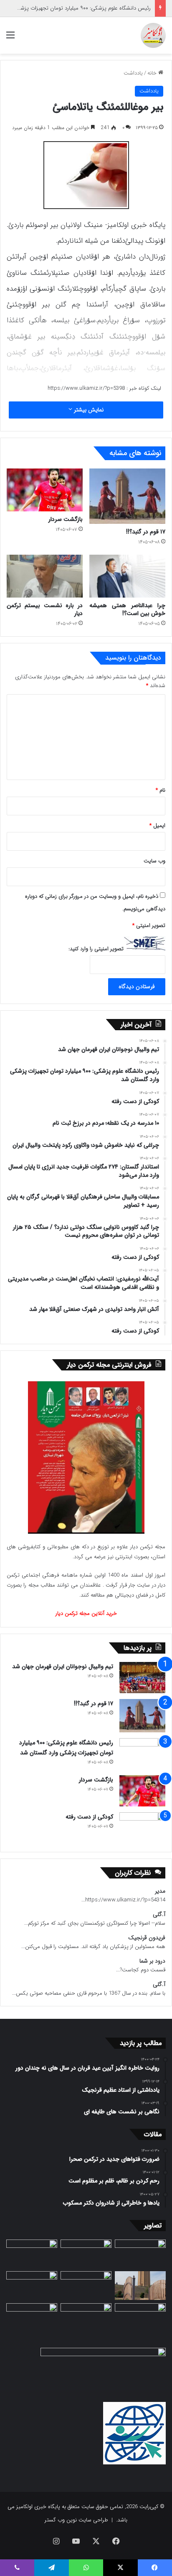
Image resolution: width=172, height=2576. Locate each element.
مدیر (160, 1891)
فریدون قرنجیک (147, 1938)
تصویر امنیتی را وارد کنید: (96, 949)
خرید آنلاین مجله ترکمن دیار (86, 1613)
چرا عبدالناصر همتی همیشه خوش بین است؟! (127, 609)
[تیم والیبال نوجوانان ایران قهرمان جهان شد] (142, 1678)
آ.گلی (159, 1915)
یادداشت (133, 73)
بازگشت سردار (66, 519)
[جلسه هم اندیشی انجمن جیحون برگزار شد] (32, 2254)
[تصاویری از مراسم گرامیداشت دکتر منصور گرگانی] (32, 2286)
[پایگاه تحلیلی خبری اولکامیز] (153, 35)
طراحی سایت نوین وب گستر (76, 2520)
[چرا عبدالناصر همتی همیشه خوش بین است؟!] (127, 576)
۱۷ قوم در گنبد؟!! (146, 532)
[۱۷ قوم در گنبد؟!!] (127, 496)
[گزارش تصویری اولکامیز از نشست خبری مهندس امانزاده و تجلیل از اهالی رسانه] (32, 2318)
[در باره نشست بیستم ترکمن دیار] (45, 576)
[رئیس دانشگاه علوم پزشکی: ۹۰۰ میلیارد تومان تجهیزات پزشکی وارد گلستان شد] (142, 1754)
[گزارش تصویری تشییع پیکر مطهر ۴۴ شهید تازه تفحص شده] (86, 2318)
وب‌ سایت (154, 861)
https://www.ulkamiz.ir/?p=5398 (86, 388)
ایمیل (157, 826)
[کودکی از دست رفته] (142, 1828)
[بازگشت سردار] (45, 490)
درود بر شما (152, 1961)
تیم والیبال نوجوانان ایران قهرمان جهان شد (63, 1667)
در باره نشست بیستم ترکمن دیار (45, 609)
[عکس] (140, 2286)
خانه (153, 73)
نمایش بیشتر (88, 410)
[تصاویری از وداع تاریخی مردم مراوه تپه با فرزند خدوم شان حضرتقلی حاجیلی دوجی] (86, 2254)
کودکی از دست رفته (89, 1817)
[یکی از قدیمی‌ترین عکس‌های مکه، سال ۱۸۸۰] (140, 2254)
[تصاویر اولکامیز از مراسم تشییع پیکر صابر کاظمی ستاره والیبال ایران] (140, 2318)
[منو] (10, 39)
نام (161, 790)
